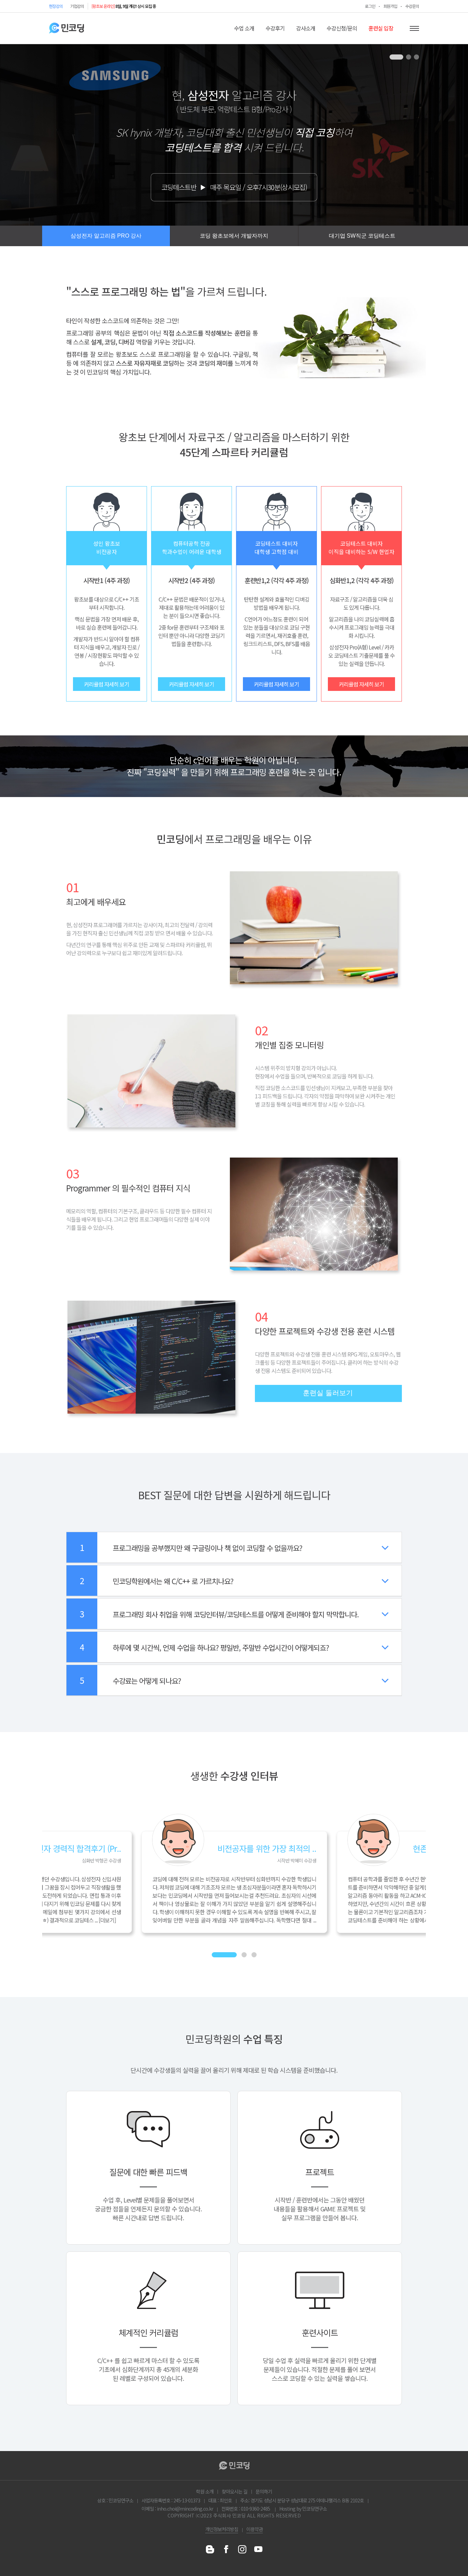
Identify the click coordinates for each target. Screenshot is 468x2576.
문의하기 (264, 2491)
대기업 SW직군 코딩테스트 (362, 236)
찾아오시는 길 (235, 2491)
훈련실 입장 (381, 28)
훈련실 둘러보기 (328, 1393)
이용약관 (255, 2529)
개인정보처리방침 (222, 2529)
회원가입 (390, 6)
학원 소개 (205, 2491)
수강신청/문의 (342, 28)
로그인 (370, 6)
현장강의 (56, 6)
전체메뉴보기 (414, 28)
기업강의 (77, 6)
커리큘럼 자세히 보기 (107, 684)
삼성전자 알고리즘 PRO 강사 (106, 236)
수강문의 (412, 6)
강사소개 (306, 28)
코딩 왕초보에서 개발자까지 (234, 236)
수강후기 (275, 28)
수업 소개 (244, 28)
